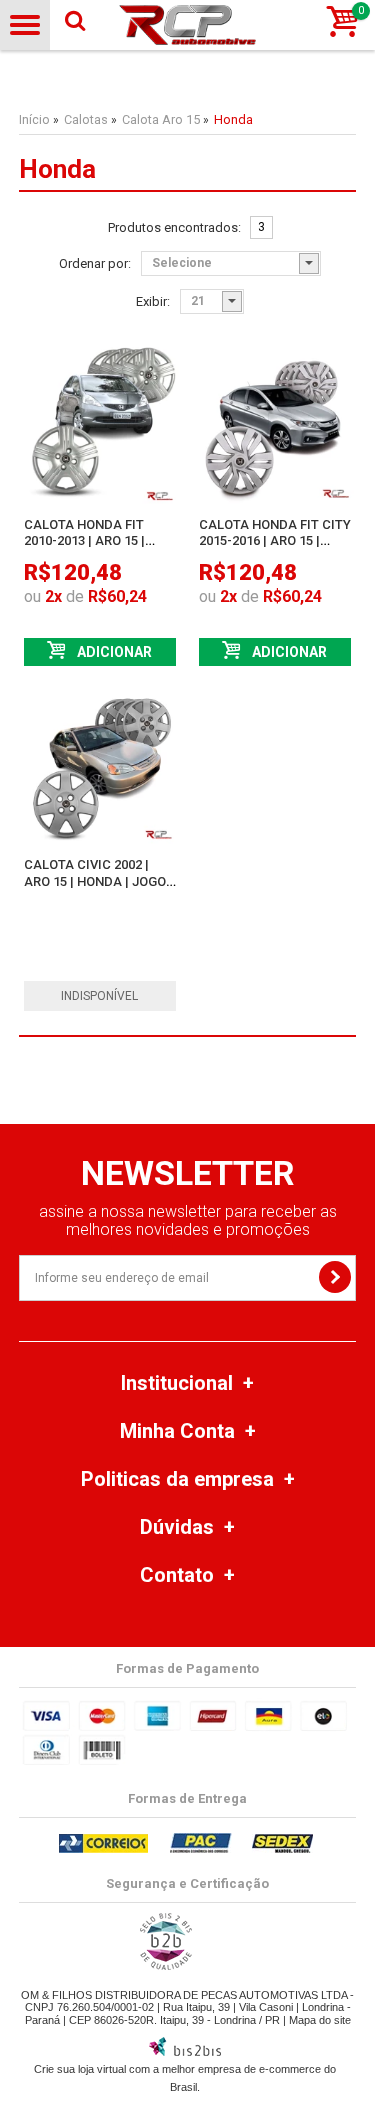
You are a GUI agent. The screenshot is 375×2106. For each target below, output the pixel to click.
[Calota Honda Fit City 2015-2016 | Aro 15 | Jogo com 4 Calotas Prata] (275, 425)
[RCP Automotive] (187, 25)
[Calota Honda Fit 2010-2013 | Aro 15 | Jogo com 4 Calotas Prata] (100, 425)
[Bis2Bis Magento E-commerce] (185, 2052)
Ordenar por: (95, 264)
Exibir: (153, 302)
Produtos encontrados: (174, 228)
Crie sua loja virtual (80, 2069)
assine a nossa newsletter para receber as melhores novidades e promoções (188, 1220)
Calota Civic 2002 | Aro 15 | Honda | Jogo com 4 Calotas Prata (96, 881)
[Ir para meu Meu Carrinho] (342, 22)
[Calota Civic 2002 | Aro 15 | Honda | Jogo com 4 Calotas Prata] (100, 765)
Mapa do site (320, 2020)
